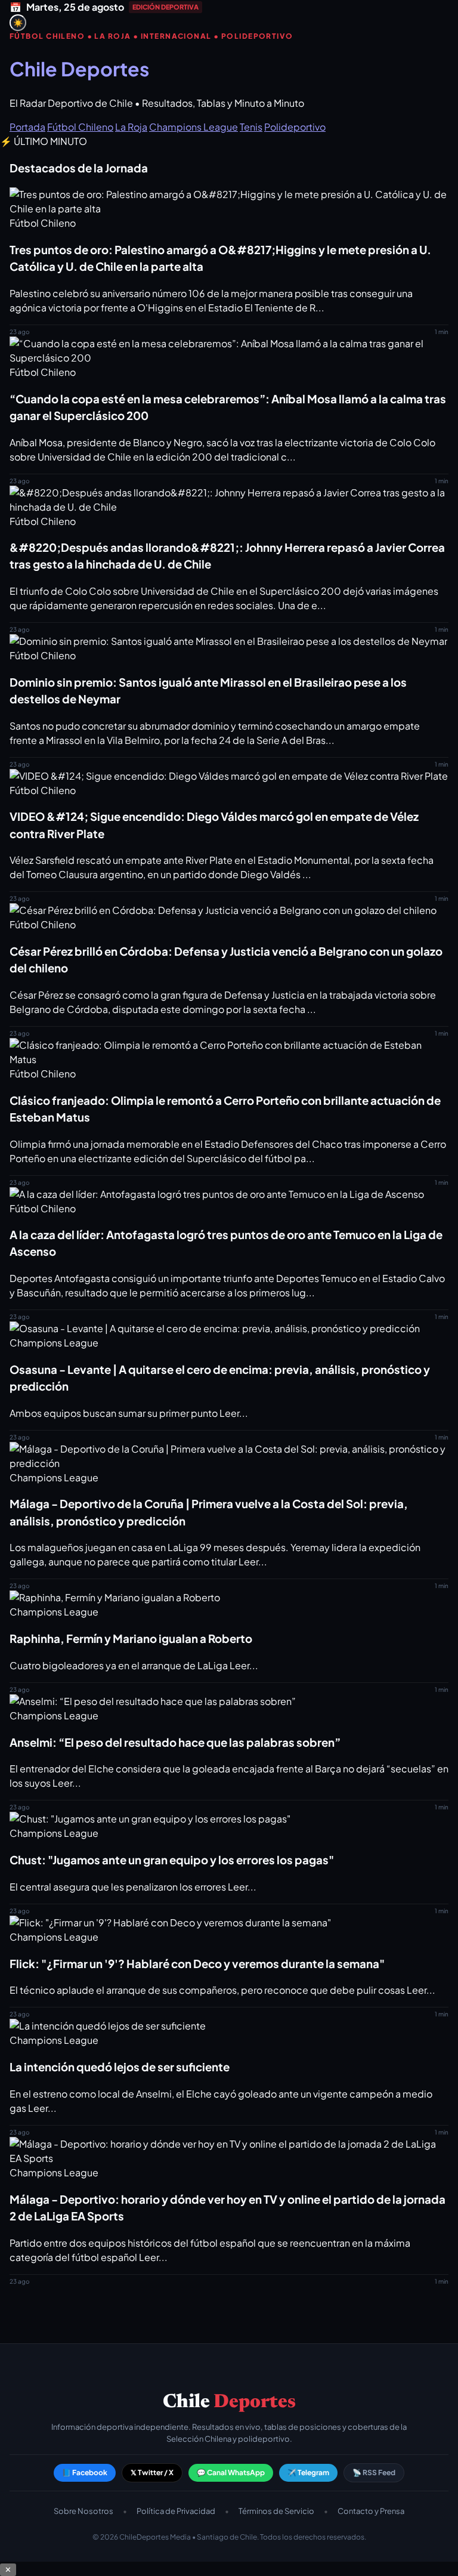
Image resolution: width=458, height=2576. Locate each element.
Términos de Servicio (276, 2511)
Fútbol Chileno (80, 127)
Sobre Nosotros (83, 2511)
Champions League (194, 127)
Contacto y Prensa (371, 2511)
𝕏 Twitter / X (152, 2472)
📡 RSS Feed (374, 2472)
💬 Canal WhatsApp (231, 2472)
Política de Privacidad (176, 2511)
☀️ (18, 23)
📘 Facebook (85, 2472)
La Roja (131, 127)
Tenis (251, 127)
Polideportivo (295, 127)
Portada (27, 127)
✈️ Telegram (308, 2472)
